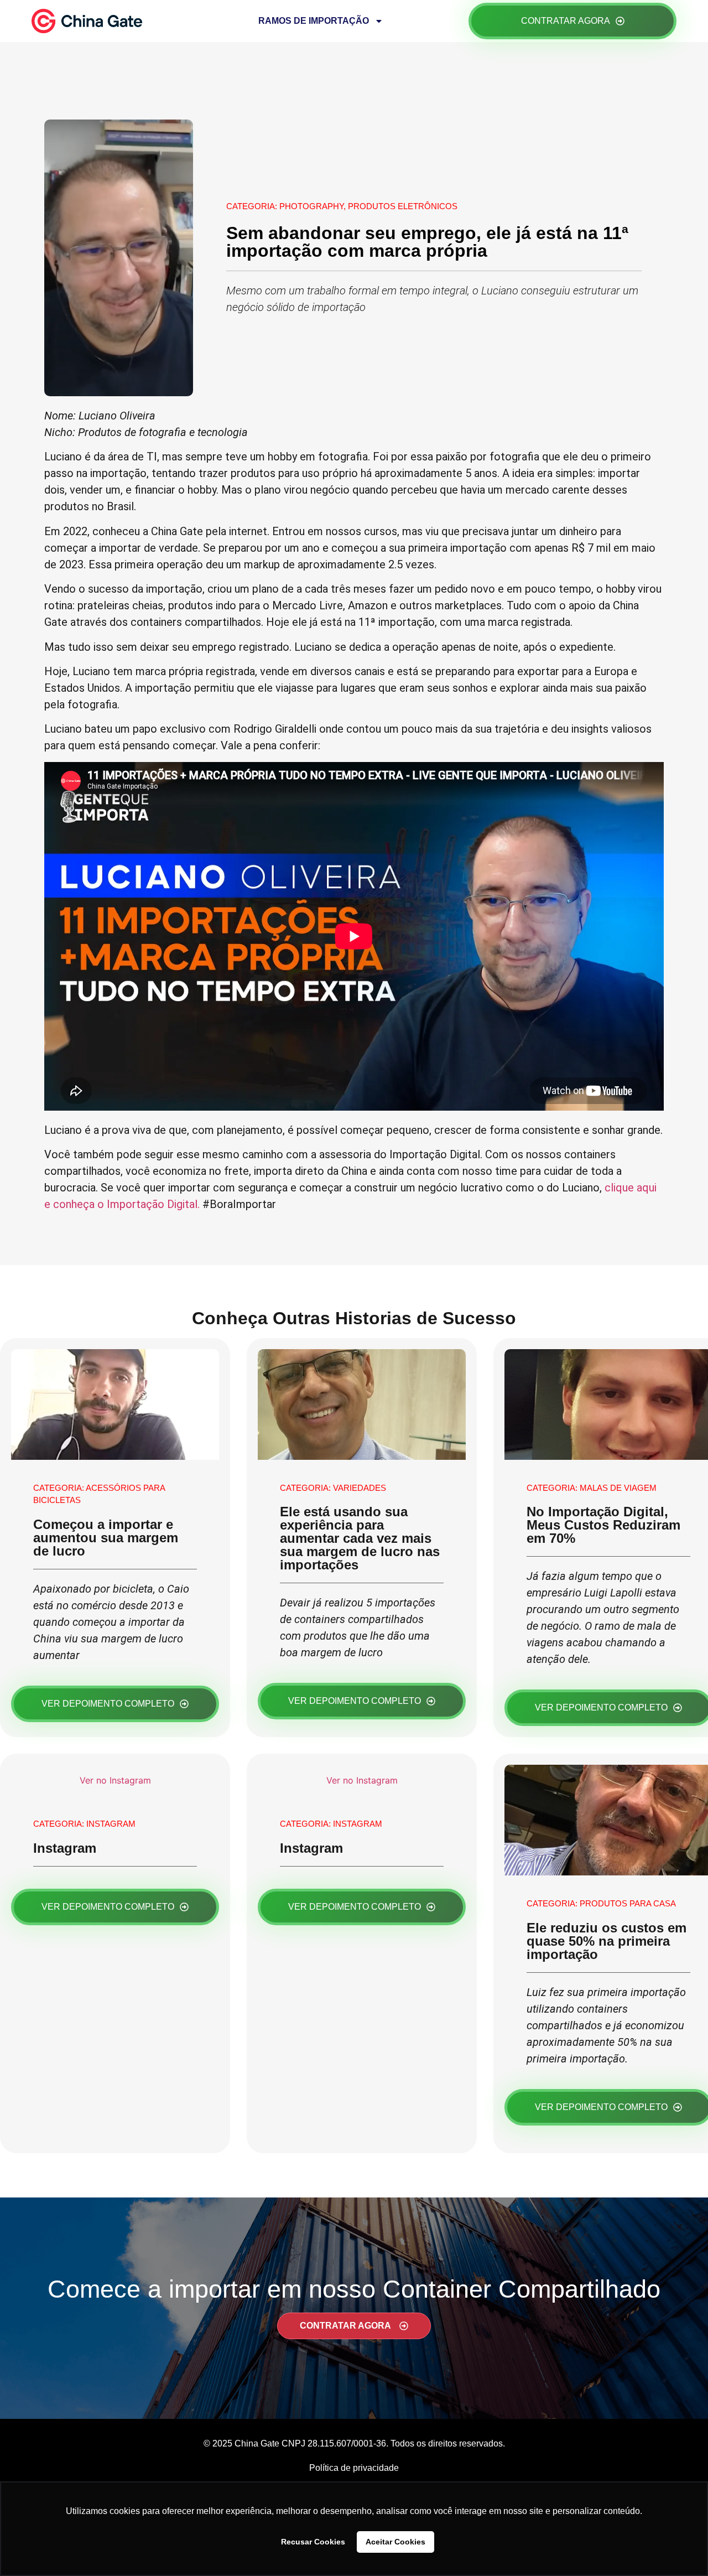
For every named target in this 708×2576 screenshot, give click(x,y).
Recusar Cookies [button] (313, 2542)
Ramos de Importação (314, 21)
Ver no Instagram (115, 1780)
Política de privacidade (354, 2468)
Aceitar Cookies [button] (395, 2542)
